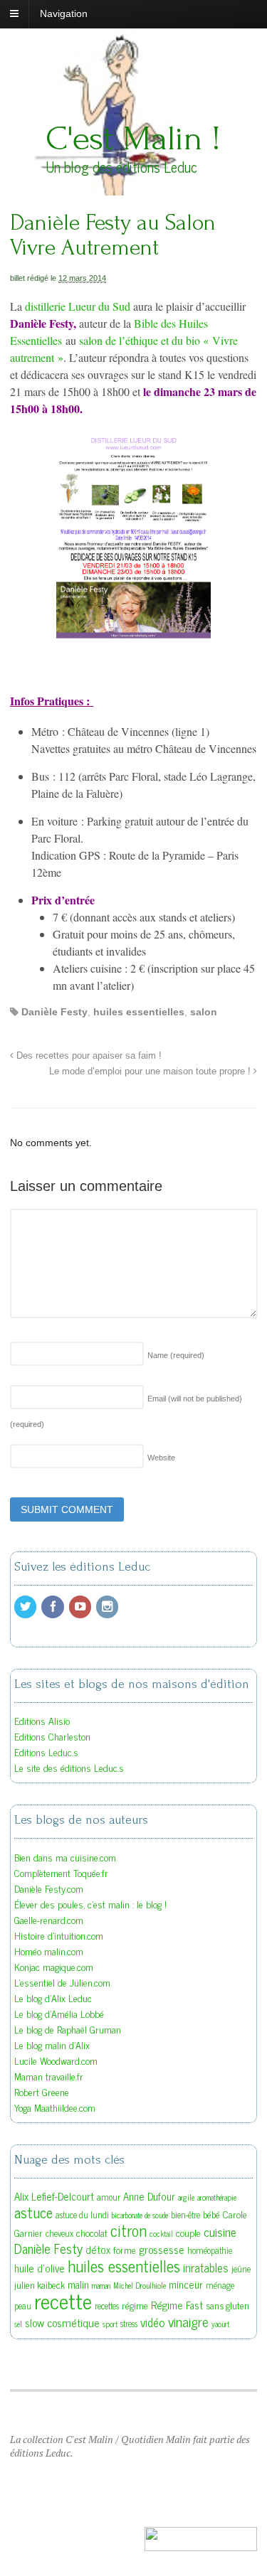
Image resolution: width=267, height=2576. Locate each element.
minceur (186, 2284)
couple (188, 2233)
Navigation (64, 14)
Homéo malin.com (49, 1951)
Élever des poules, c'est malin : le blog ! (90, 1904)
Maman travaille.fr (49, 2076)
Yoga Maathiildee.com (55, 2107)
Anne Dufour (149, 2196)
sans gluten (227, 2305)
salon (204, 1012)
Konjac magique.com (54, 1966)
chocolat (92, 2233)
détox (98, 2249)
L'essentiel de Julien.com (62, 1982)
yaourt (220, 2324)
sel (18, 2324)
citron (129, 2230)
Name (176, 1355)
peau (23, 2306)
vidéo (153, 2322)
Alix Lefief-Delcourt (54, 2196)
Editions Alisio (42, 1720)
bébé (211, 2214)
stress (129, 2324)
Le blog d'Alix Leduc (53, 1998)
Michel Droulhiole (140, 2286)
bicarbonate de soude (140, 2215)
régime (135, 2305)
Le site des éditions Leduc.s (69, 1767)
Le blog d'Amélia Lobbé (59, 2013)
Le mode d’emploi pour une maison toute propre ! (151, 1071)
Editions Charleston (52, 1736)
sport (110, 2324)
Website (161, 1458)
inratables (206, 2267)
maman (101, 2286)
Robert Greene (42, 2091)
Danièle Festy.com (49, 1888)
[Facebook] (53, 1607)
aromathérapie (217, 2197)
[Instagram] (108, 1607)
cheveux (59, 2233)
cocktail (161, 2234)
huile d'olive (40, 2268)
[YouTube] (81, 1607)
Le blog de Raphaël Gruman (68, 2029)
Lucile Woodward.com (56, 2060)
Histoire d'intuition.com (59, 1935)
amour (109, 2197)
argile (186, 2197)
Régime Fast (177, 2305)
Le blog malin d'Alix (52, 2045)
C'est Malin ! (133, 138)
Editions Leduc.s (46, 1752)
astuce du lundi (82, 2215)
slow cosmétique (62, 2322)
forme (125, 2250)
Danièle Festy (54, 1012)
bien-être (185, 2215)
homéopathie (210, 2250)
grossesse (162, 2249)
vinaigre (188, 2321)
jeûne (241, 2269)
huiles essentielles (139, 1012)
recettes (107, 2306)
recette (63, 2300)
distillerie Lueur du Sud (78, 306)
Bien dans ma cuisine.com (65, 1857)
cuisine (220, 2232)
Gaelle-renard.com (49, 1919)
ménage (220, 2285)
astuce (33, 2212)
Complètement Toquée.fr (61, 1872)
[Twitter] (26, 1607)
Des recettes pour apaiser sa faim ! (88, 1056)
